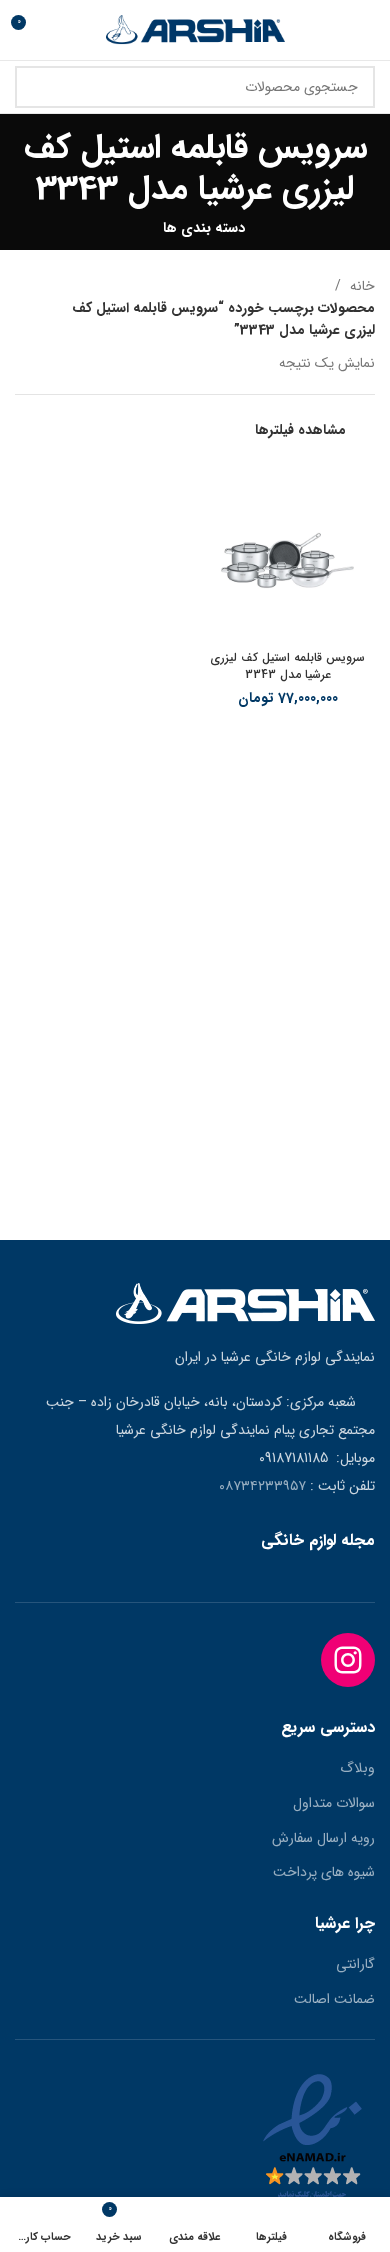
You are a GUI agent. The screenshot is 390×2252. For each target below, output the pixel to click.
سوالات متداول (334, 1804)
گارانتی (355, 1965)
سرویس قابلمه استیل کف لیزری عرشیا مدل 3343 (287, 666)
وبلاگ (357, 1769)
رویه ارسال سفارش (323, 1839)
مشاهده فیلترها (300, 430)
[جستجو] (42, 87)
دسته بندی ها (204, 228)
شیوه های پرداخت (324, 1873)
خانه (360, 286)
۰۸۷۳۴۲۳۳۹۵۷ (262, 1486)
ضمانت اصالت (334, 2000)
